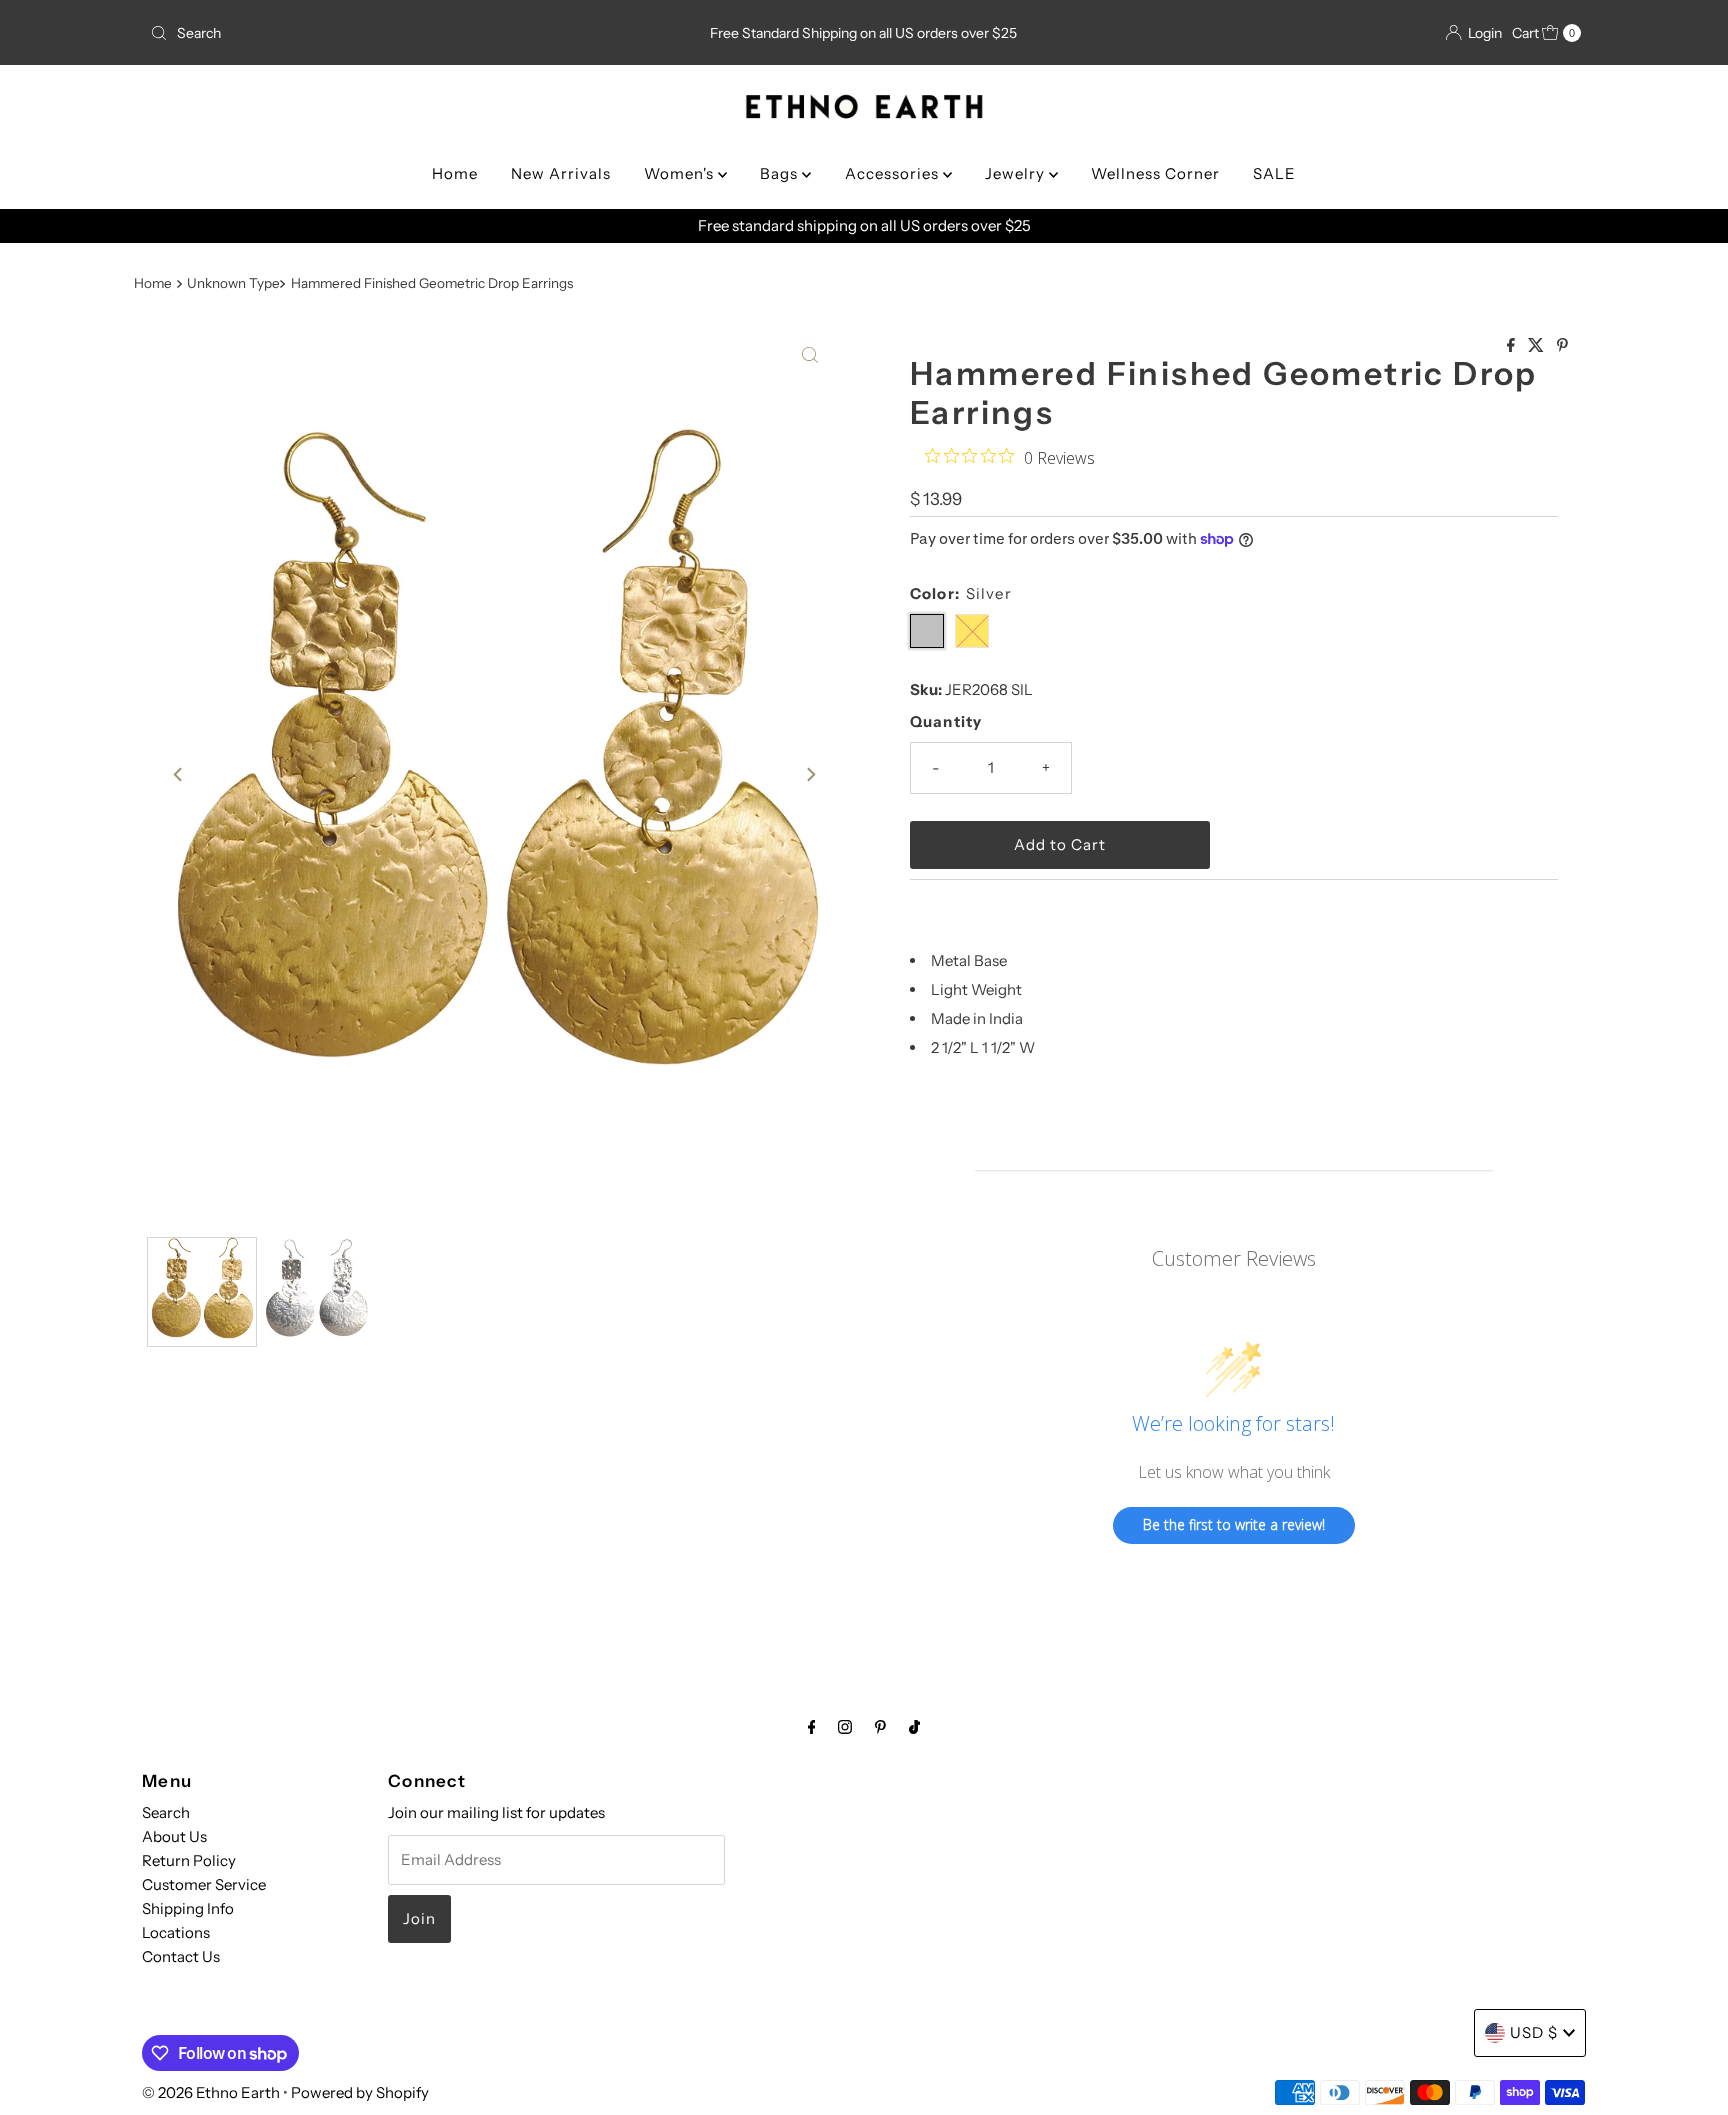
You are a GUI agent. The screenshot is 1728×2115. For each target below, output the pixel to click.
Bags (781, 173)
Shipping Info (188, 1908)
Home (455, 173)
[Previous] (179, 775)
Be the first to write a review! (1234, 1524)
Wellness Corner (1155, 173)
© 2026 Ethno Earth (211, 2092)
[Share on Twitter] (1537, 346)
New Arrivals (561, 173)
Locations (176, 1932)
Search (166, 1812)
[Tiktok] (914, 1727)
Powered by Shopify (360, 2092)
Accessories (894, 173)
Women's (681, 173)
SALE (1274, 173)
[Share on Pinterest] (1562, 346)
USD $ (1534, 2032)
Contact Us (181, 1956)
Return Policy (189, 1860)
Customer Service (204, 1884)
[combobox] (377, 33)
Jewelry (1017, 173)
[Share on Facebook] (1512, 346)
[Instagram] (845, 1727)
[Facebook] (812, 1727)
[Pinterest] (880, 1727)
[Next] (810, 775)
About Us (174, 1836)
